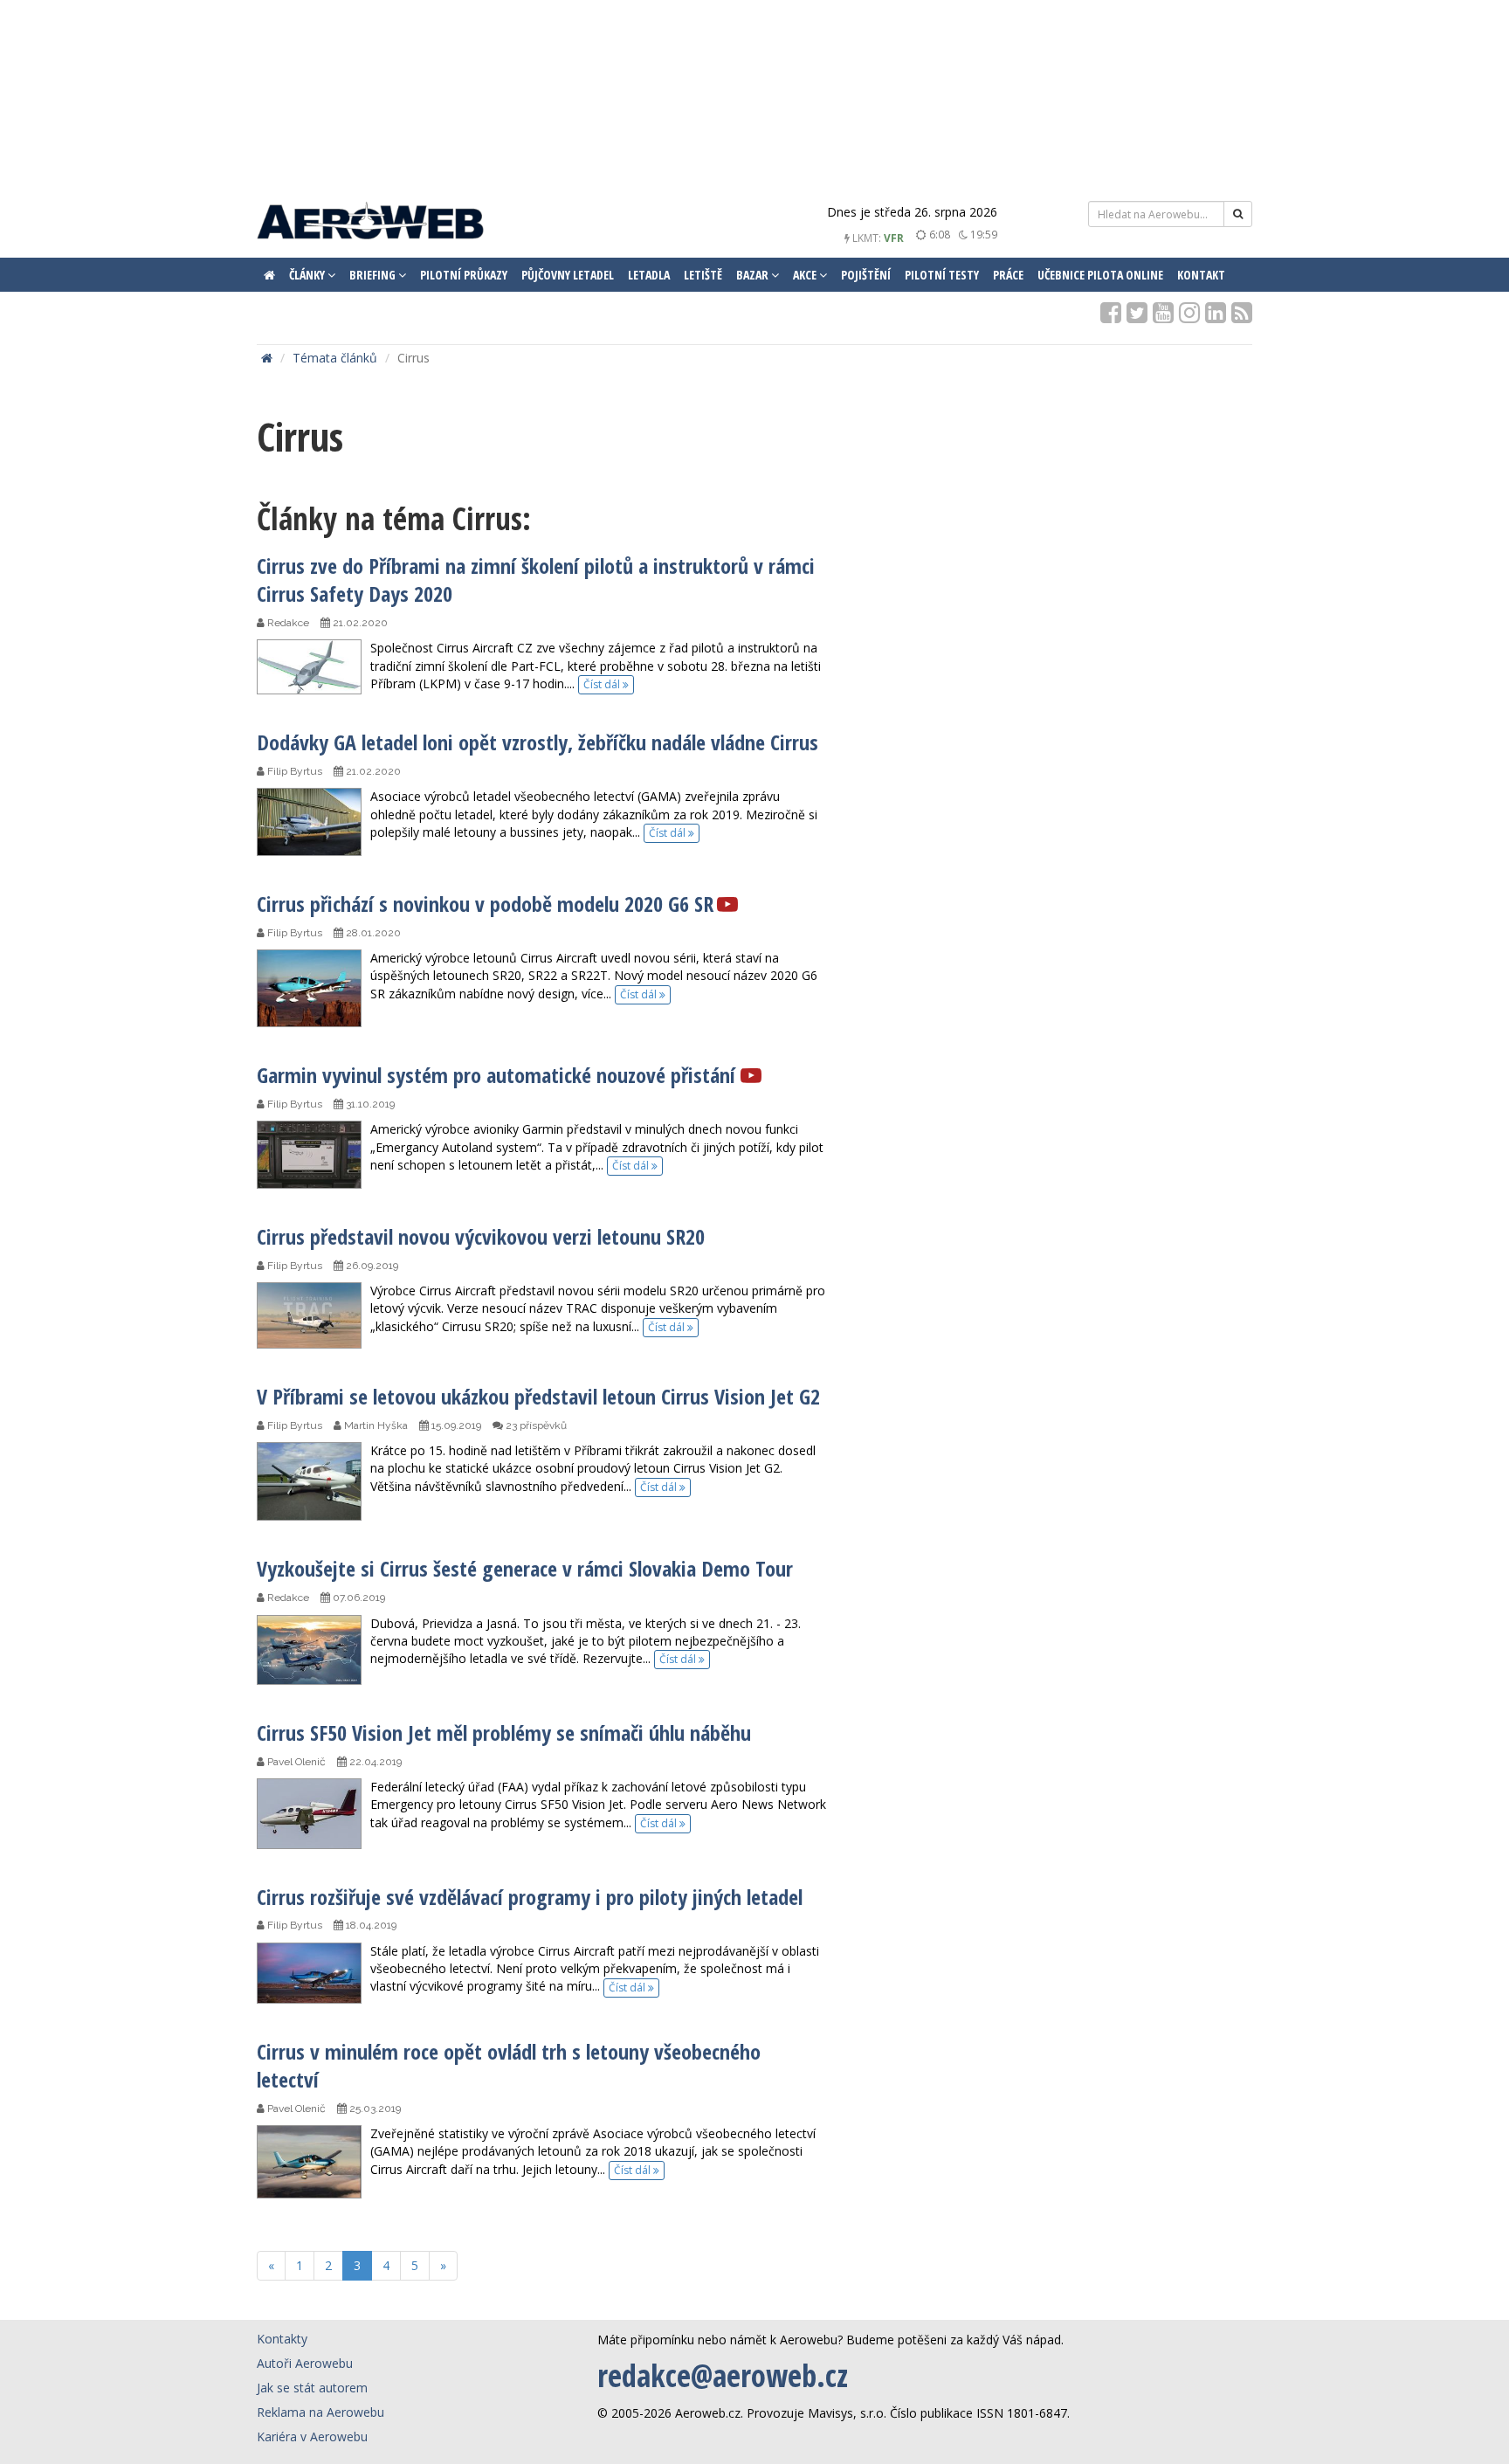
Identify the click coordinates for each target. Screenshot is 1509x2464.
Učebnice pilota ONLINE (1100, 275)
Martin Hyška (375, 1425)
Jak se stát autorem (312, 2388)
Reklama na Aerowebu (320, 2412)
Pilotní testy (942, 275)
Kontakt (1201, 275)
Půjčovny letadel (568, 275)
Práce (1008, 275)
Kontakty (282, 2339)
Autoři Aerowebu (305, 2363)
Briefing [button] (374, 275)
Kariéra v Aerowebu (312, 2436)
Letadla (649, 275)
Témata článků (335, 358)
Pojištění (866, 275)
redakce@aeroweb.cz (723, 2375)
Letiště (703, 275)
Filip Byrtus (293, 771)
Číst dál (603, 684)
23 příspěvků (535, 1425)
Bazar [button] (754, 275)
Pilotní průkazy (464, 275)
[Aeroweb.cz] (370, 223)
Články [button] (308, 275)
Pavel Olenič (295, 1762)
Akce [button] (806, 275)
